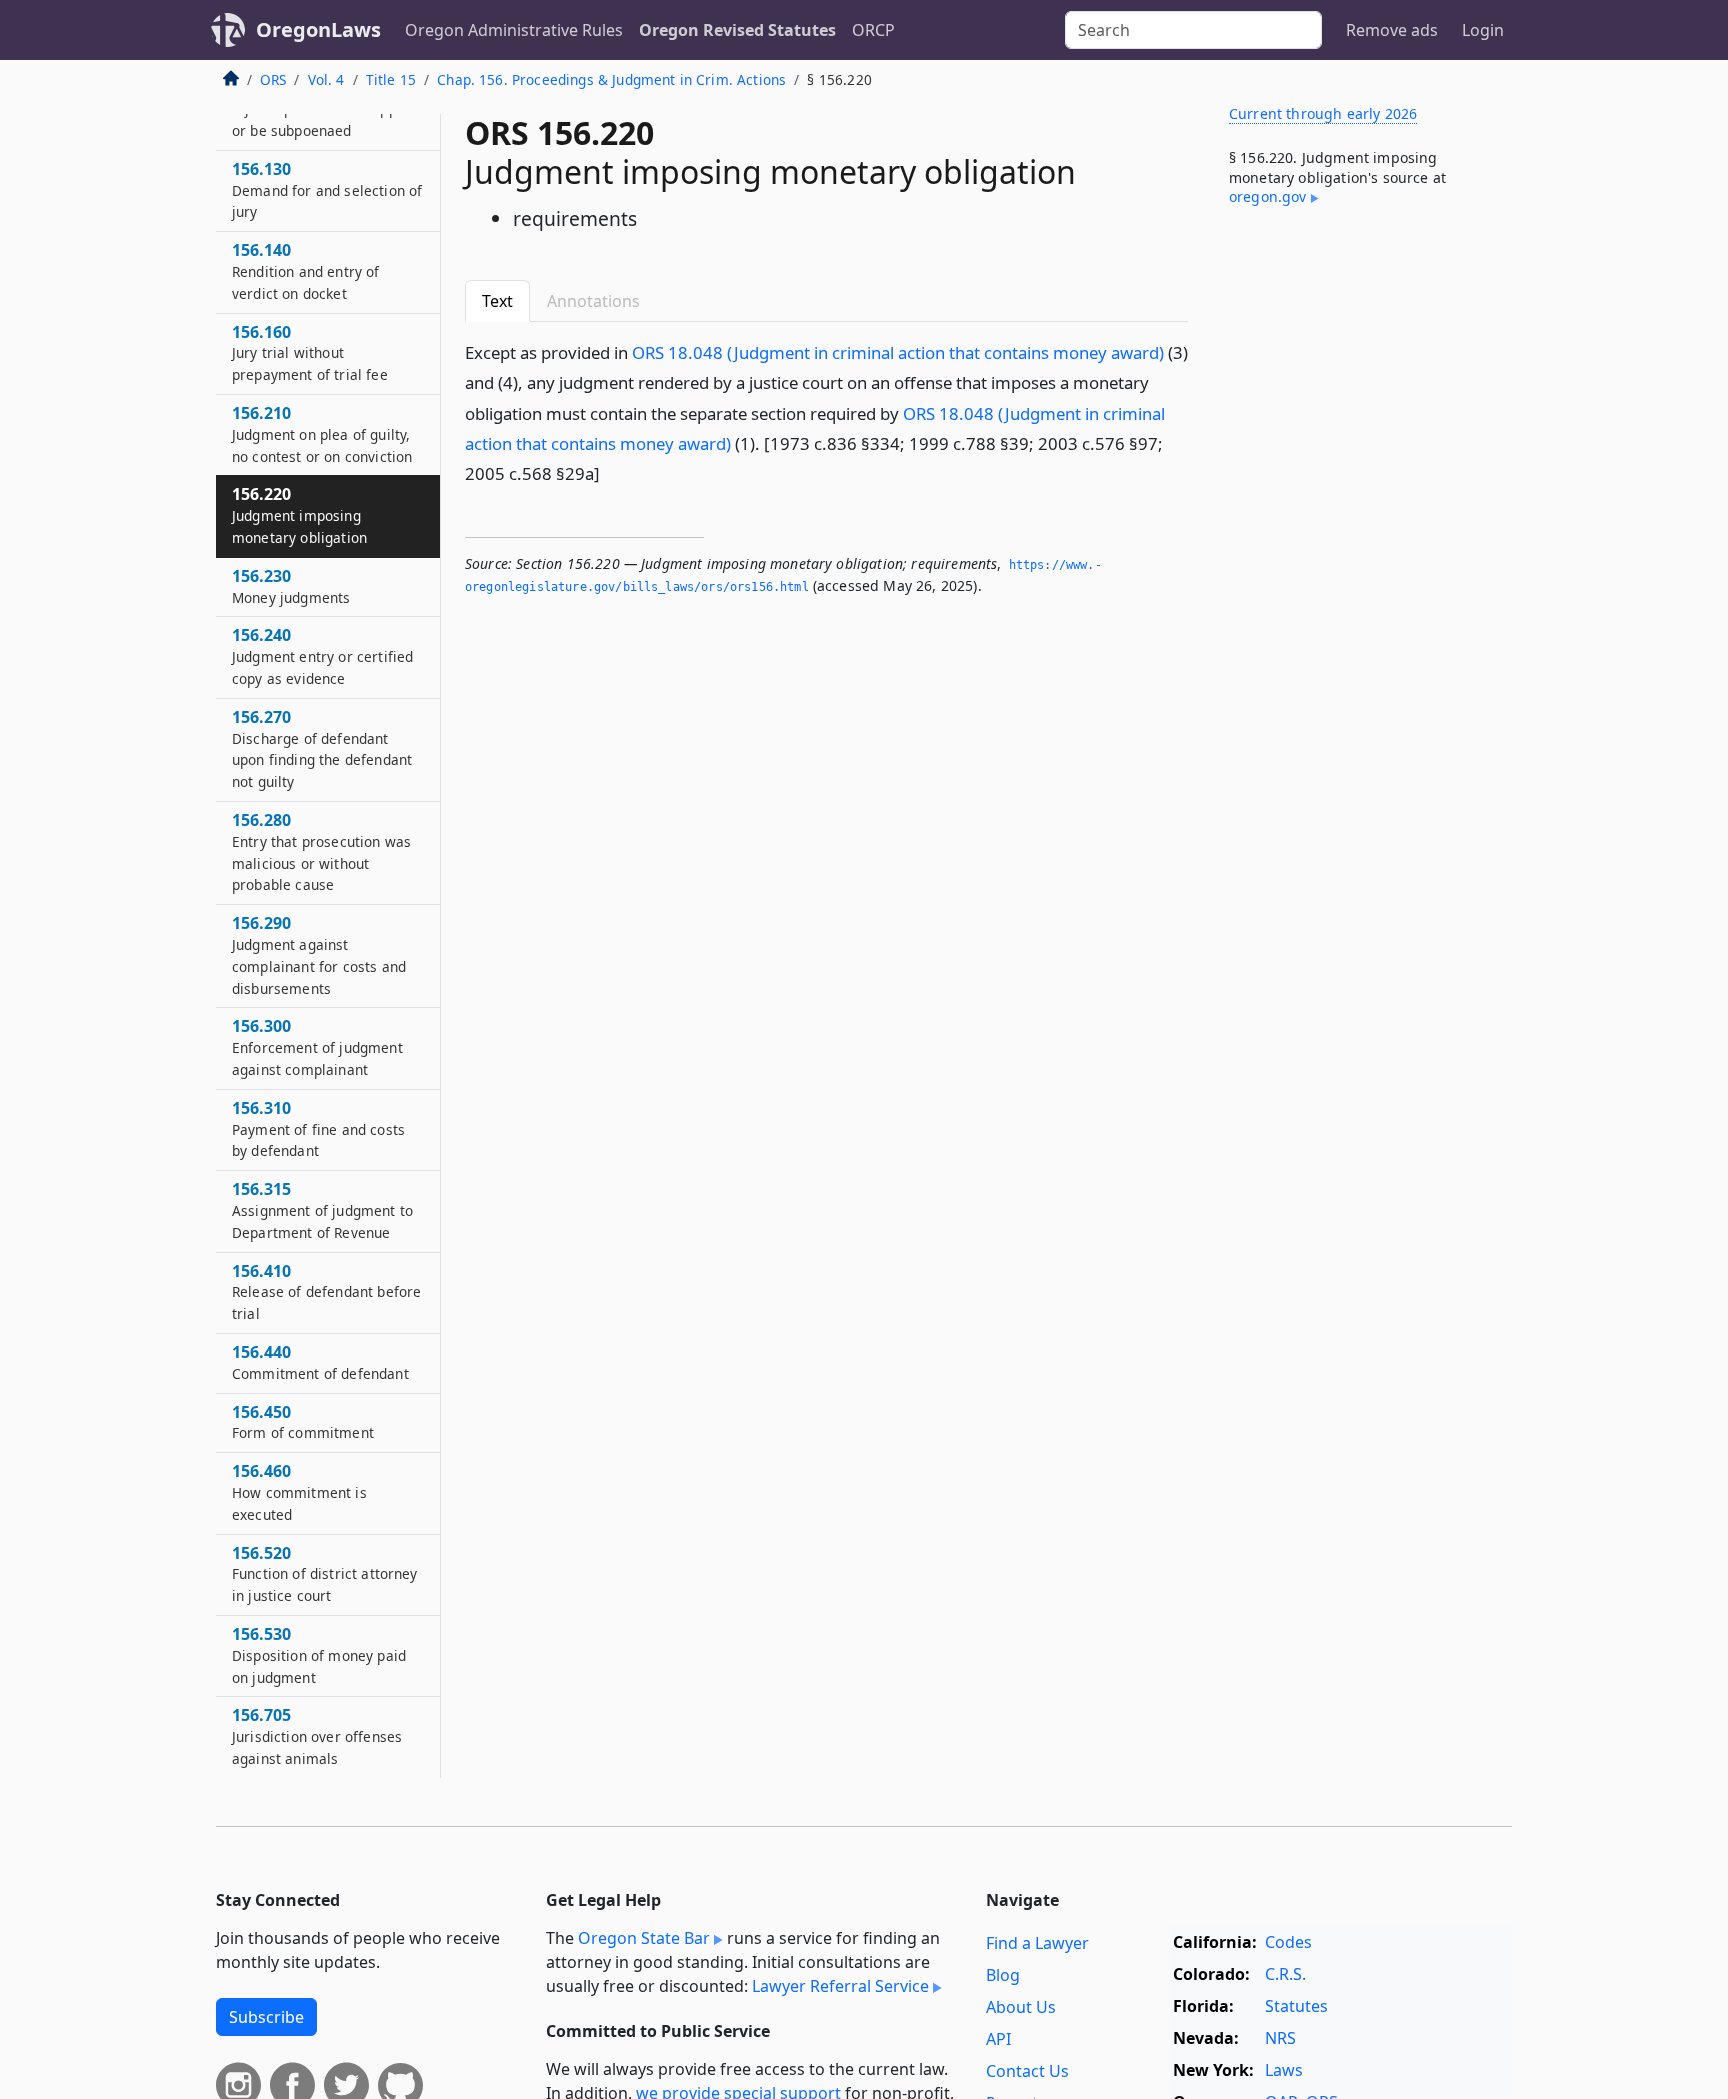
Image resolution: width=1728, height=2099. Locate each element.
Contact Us (1027, 2071)
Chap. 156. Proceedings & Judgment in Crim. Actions (611, 79)
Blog (1003, 1975)
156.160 (310, 353)
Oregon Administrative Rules (514, 30)
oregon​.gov (1268, 196)
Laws (1284, 2070)
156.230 (291, 586)
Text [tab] (497, 301)
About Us (1021, 2007)
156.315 (322, 1210)
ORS (273, 79)
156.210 (322, 434)
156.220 (299, 515)
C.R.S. (1285, 1974)
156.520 (325, 1574)
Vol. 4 (326, 79)
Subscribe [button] (266, 2017)
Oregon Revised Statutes (737, 30)
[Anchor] (611, 472)
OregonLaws (318, 29)
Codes (1288, 1942)
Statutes (1296, 2006)
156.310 (318, 1129)
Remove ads (1392, 30)
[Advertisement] (1362, 554)
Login (1483, 30)
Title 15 (391, 79)
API (998, 2039)
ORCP (873, 30)
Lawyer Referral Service (840, 1986)
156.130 (327, 190)
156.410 (326, 1292)
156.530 (319, 1655)
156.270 (322, 748)
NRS (1280, 2038)
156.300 (317, 1047)
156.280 (321, 851)
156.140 (306, 271)
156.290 (319, 954)
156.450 (303, 1422)
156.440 (320, 1362)
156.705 (317, 1736)
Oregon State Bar (644, 1938)
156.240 (322, 656)
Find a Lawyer (1037, 1943)
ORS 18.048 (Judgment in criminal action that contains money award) (898, 352)
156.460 (299, 1492)
